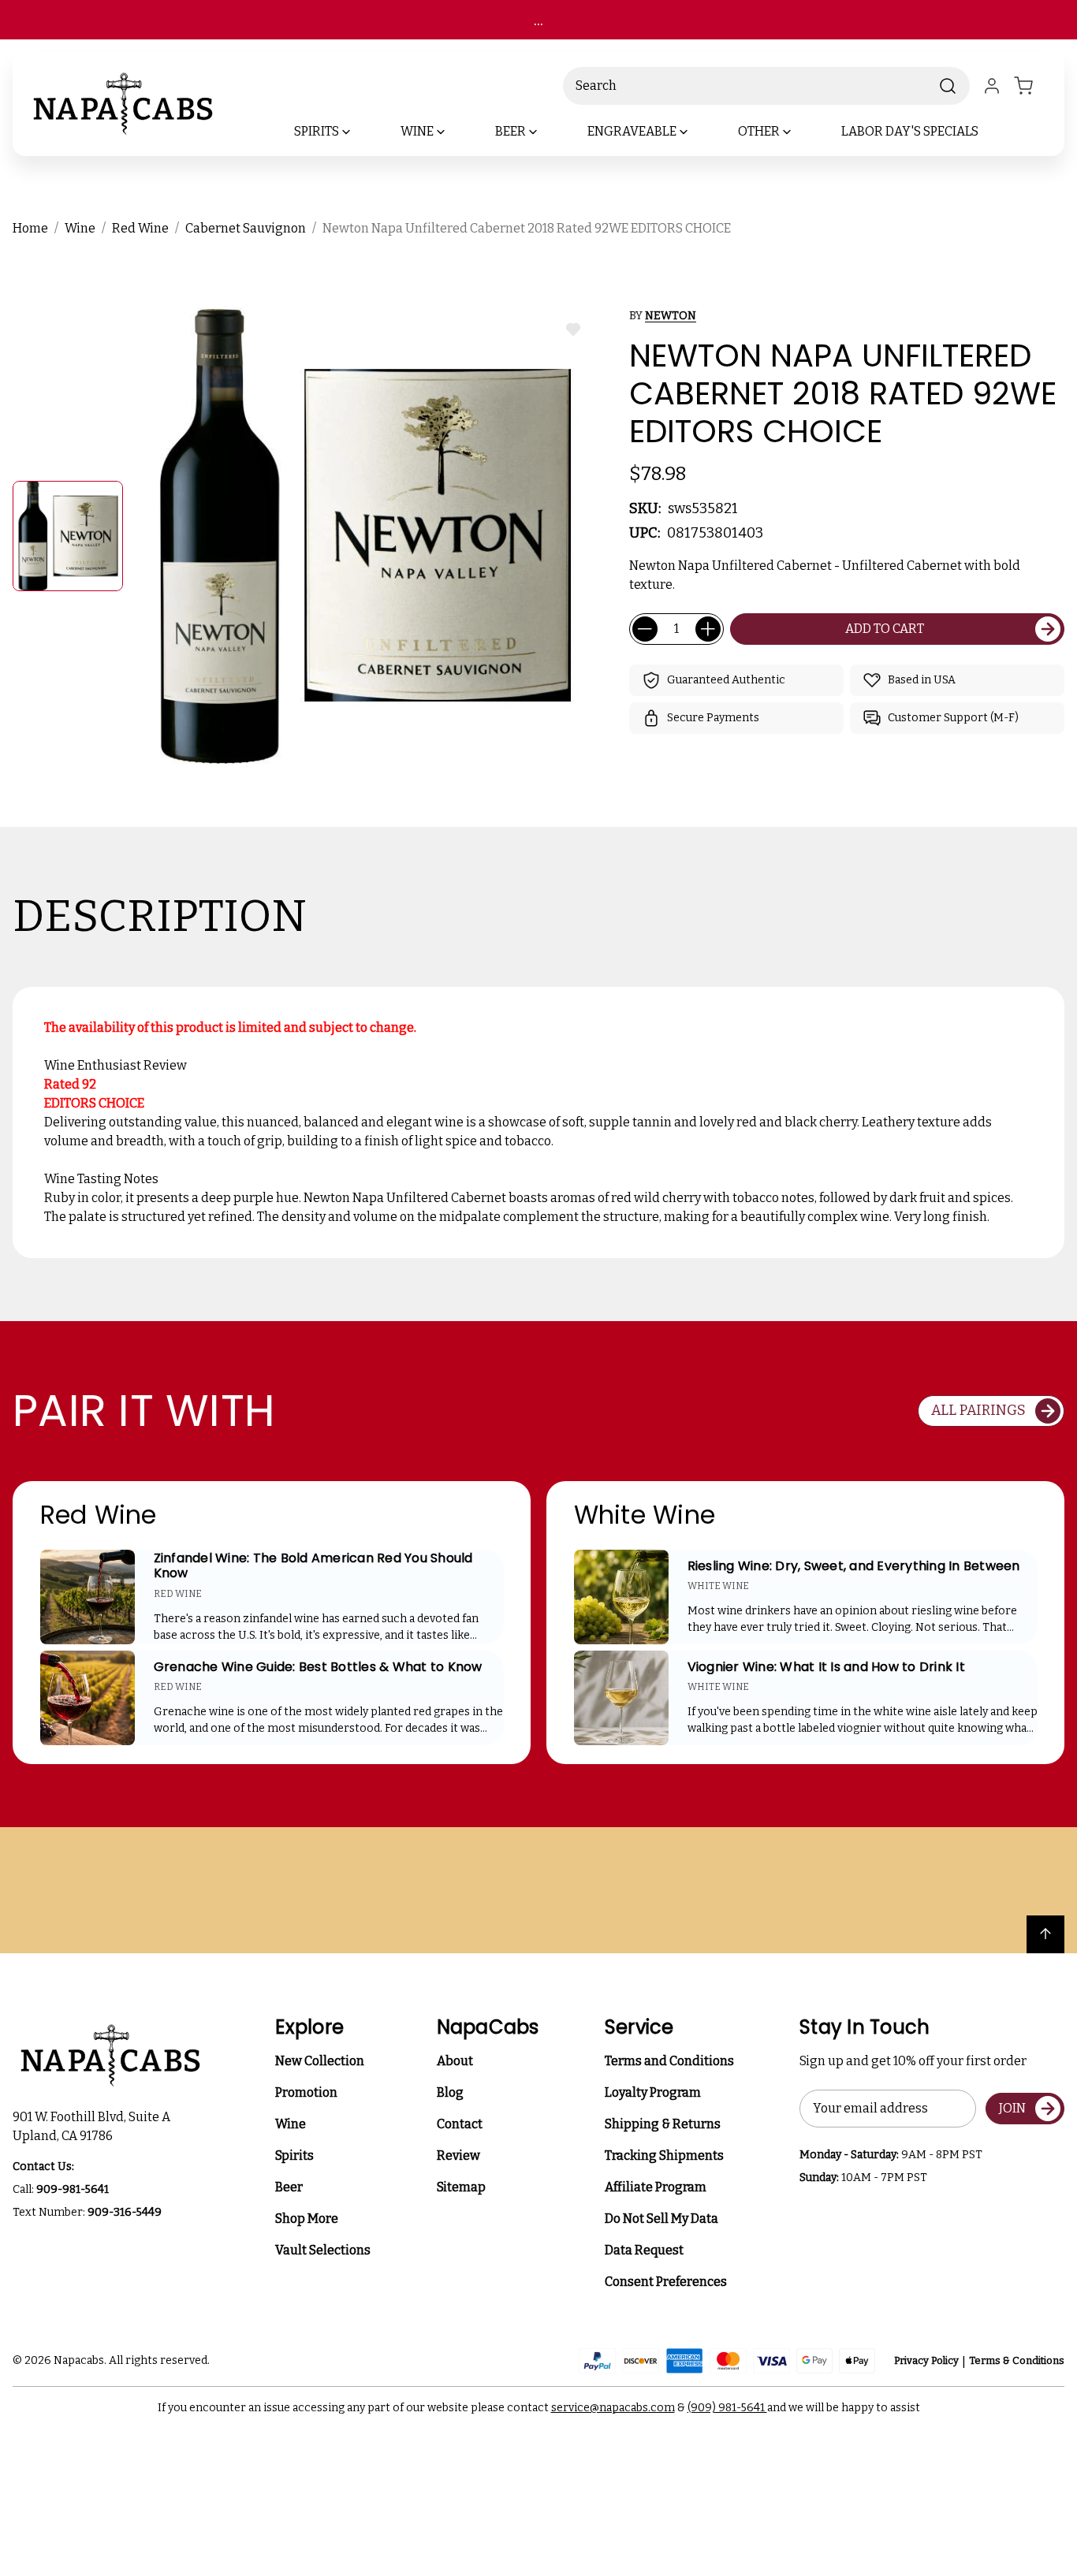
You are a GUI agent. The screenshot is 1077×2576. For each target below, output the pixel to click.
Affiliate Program (656, 2187)
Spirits (294, 2155)
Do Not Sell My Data (661, 2219)
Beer (289, 2187)
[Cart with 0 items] (1033, 86)
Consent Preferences (666, 2282)
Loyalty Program (653, 2092)
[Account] (992, 86)
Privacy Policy (926, 2360)
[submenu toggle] (360, 132)
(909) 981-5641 (727, 2408)
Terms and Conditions (669, 2061)
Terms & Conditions (1017, 2360)
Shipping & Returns (663, 2124)
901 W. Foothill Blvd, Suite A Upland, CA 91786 (94, 2126)
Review (458, 2155)
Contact (460, 2124)
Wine (291, 2124)
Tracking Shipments (664, 2155)
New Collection (320, 2061)
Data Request (644, 2250)
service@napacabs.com (613, 2408)
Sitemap (461, 2187)
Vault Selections (323, 2250)
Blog (450, 2092)
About (455, 2061)
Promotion (306, 2092)
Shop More (307, 2219)
